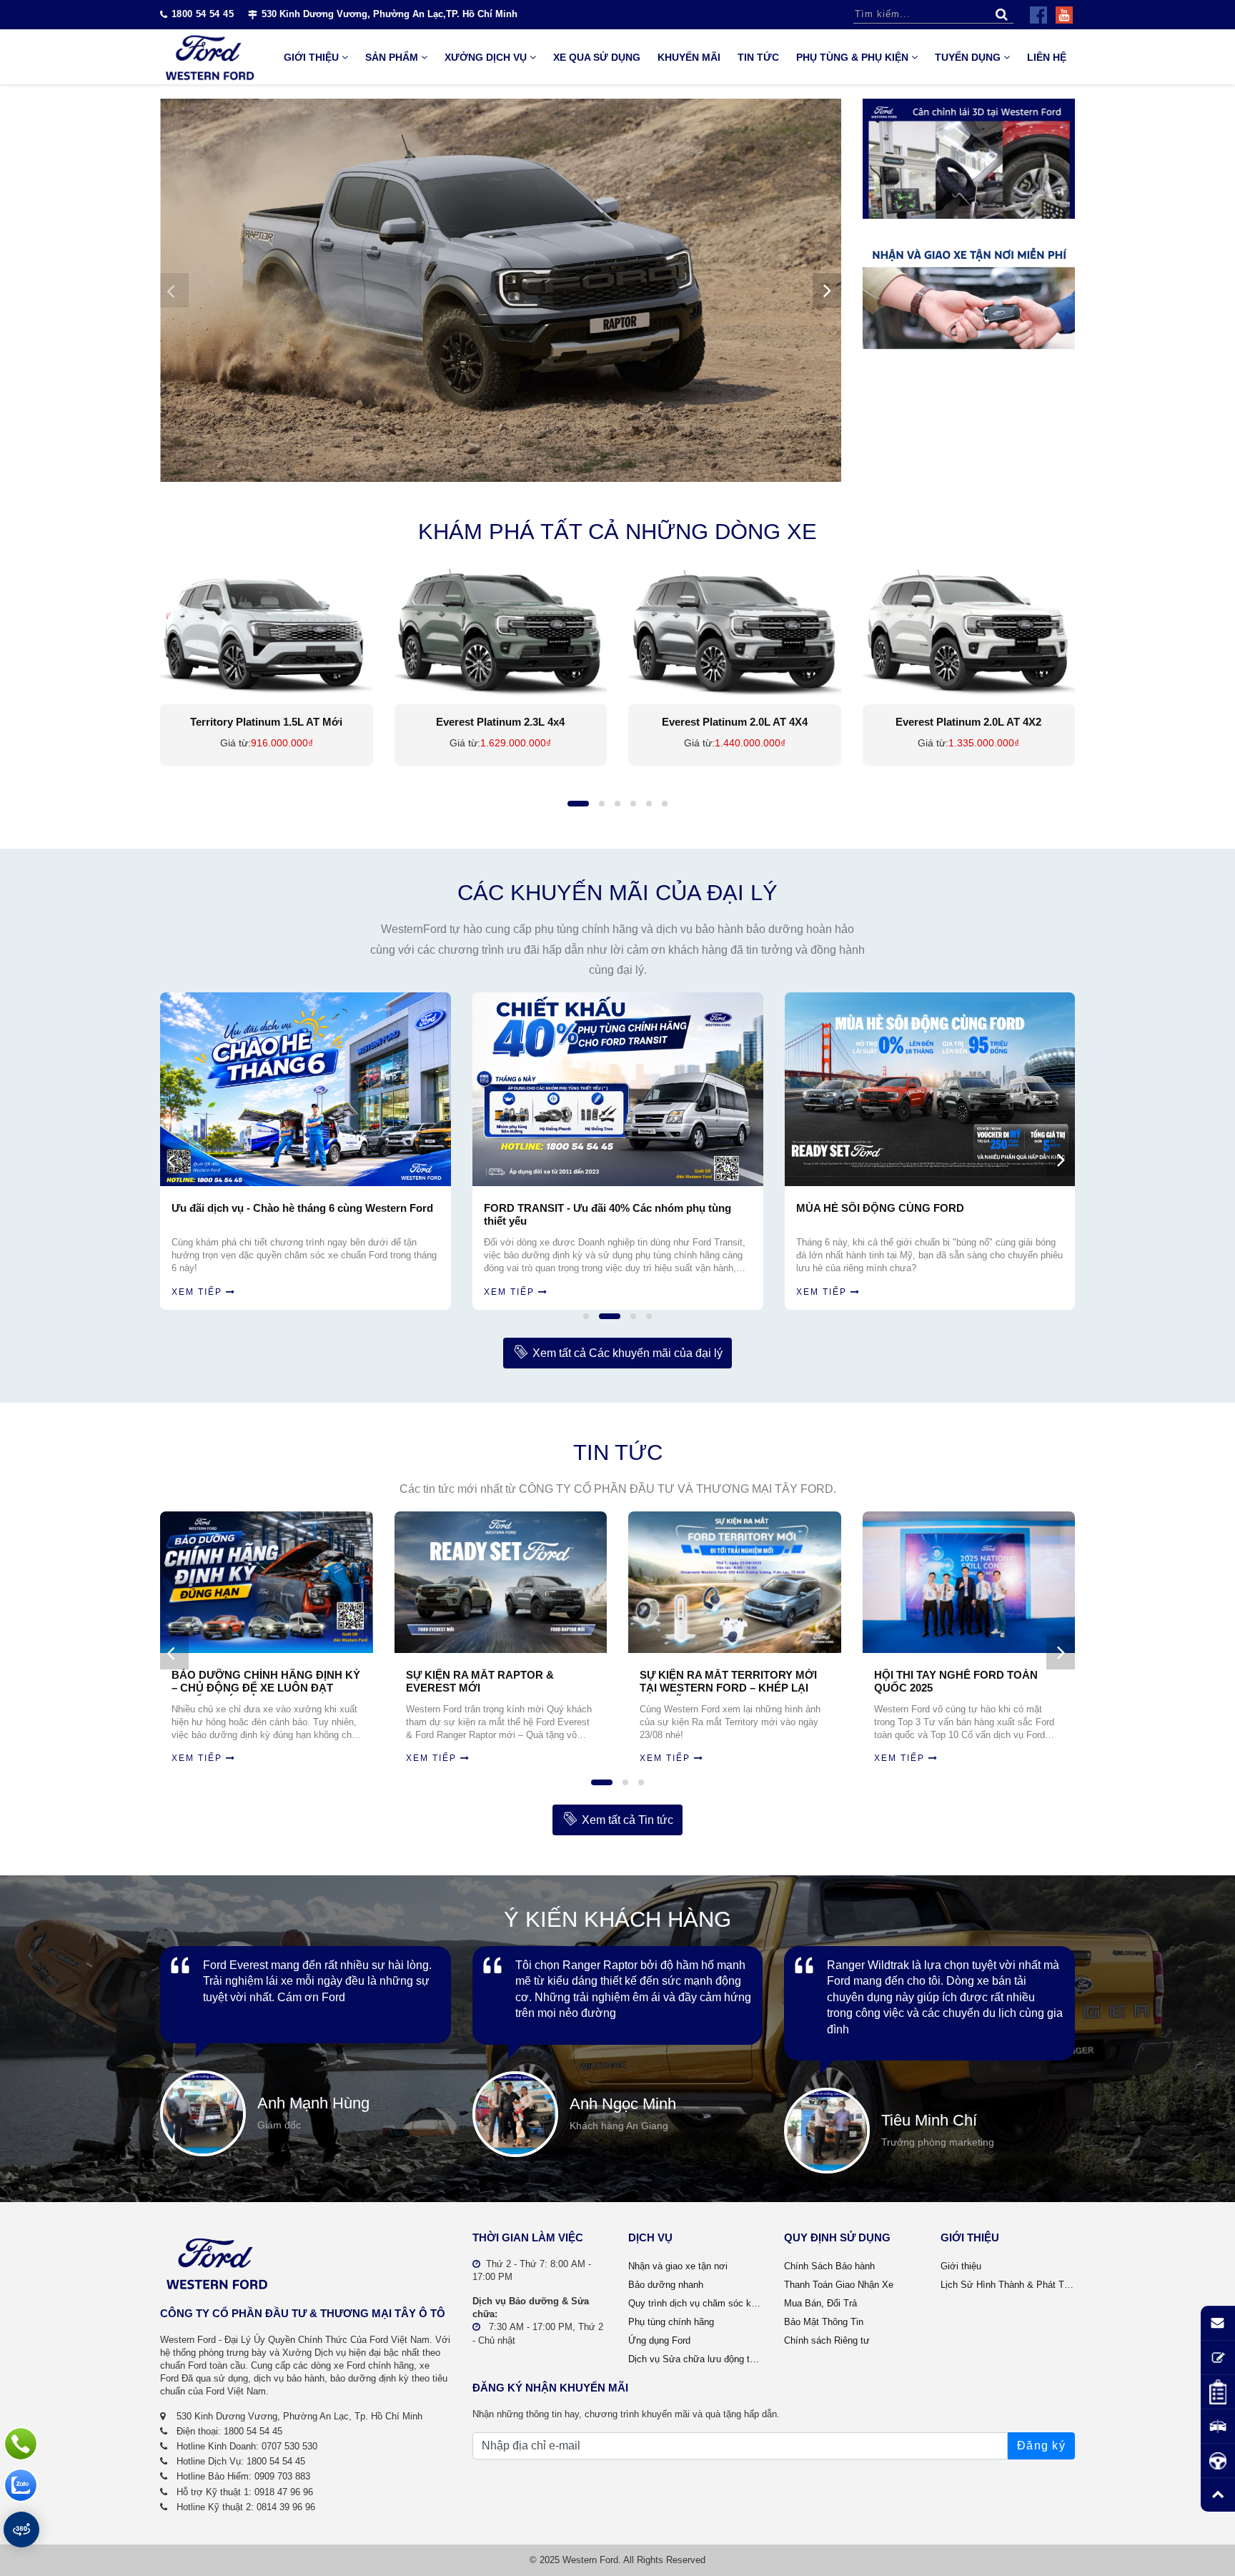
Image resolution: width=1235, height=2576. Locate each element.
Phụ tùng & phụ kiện (852, 57)
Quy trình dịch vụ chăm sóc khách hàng (695, 2303)
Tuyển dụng (968, 57)
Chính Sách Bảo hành (829, 2266)
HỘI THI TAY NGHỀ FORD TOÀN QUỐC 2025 (722, 1681)
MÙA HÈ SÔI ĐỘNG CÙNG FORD (568, 1208)
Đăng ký (1041, 2446)
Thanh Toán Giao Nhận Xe (839, 2285)
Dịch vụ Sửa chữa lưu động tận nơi (695, 2359)
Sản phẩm (392, 57)
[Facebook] (1038, 15)
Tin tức (758, 57)
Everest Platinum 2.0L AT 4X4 (501, 722)
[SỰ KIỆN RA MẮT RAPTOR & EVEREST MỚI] (267, 1582)
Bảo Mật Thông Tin (824, 2322)
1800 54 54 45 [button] (203, 14)
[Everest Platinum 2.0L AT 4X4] (501, 629)
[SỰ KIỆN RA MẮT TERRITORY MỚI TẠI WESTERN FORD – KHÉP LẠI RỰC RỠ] (501, 1582)
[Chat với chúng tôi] (21, 2485)
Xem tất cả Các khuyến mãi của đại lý (628, 1353)
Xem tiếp (197, 1292)
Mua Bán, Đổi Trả (820, 2303)
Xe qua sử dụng (597, 57)
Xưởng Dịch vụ (486, 57)
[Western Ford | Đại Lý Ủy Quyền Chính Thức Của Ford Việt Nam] (210, 57)
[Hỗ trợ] (21, 2444)
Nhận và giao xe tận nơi (678, 2266)
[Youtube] (1064, 15)
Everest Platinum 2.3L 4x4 (267, 722)
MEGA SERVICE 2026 (849, 1208)
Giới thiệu (311, 57)
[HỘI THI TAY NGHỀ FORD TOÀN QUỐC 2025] (735, 1582)
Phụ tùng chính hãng (671, 2322)
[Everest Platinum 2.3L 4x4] (267, 629)
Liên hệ (1047, 57)
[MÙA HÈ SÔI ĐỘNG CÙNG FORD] (618, 1089)
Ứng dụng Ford (659, 2340)
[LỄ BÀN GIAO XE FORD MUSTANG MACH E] (969, 1582)
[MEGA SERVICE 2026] (929, 1089)
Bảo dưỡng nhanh (666, 2285)
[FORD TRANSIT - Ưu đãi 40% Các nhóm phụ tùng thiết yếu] (306, 1089)
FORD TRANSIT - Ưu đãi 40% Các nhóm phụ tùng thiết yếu (295, 1214)
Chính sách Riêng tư (827, 2340)
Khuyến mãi (689, 57)
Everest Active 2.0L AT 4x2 (969, 722)
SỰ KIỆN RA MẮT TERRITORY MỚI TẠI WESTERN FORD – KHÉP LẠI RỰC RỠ (495, 1682)
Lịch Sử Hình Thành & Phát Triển (1008, 2285)
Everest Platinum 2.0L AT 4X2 (735, 722)
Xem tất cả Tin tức (628, 1820)
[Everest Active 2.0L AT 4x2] (969, 629)
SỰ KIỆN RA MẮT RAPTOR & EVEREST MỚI (246, 1681)
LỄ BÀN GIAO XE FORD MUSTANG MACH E (963, 1681)
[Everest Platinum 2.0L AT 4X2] (735, 629)
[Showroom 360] (21, 2530)
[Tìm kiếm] (1002, 14)
